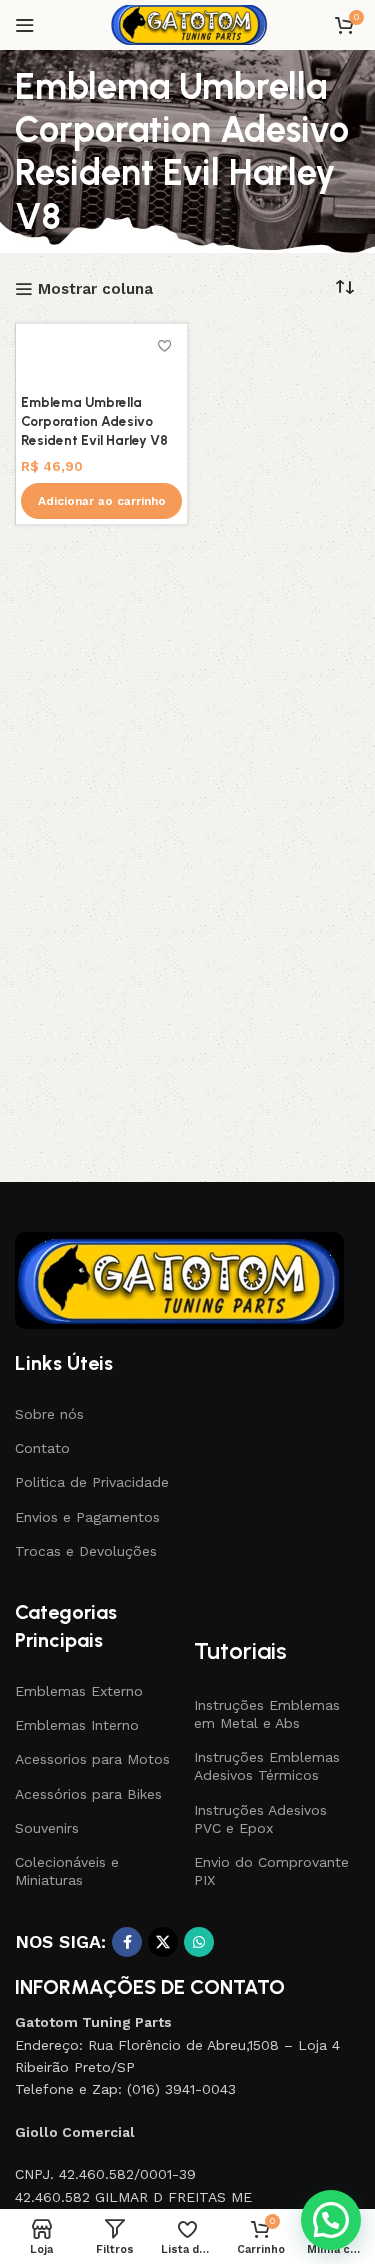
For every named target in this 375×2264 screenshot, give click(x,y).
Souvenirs (47, 1828)
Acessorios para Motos (92, 1759)
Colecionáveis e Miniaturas (67, 1871)
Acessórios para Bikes (88, 1794)
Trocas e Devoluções (86, 1551)
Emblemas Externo (79, 1691)
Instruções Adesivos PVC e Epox (260, 1819)
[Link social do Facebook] (127, 1942)
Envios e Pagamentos (87, 1517)
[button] (101, 501)
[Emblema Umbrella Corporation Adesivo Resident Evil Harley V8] (101, 357)
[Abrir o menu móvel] (25, 25)
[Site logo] (187, 24)
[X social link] (163, 1942)
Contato (42, 1448)
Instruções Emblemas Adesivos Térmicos (267, 1766)
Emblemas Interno (77, 1725)
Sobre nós (49, 1414)
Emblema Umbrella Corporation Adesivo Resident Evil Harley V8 (94, 421)
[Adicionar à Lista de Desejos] (164, 346)
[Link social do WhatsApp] (199, 1942)
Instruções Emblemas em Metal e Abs (267, 1714)
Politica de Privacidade (92, 1482)
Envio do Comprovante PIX (271, 1871)
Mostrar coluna (95, 289)
